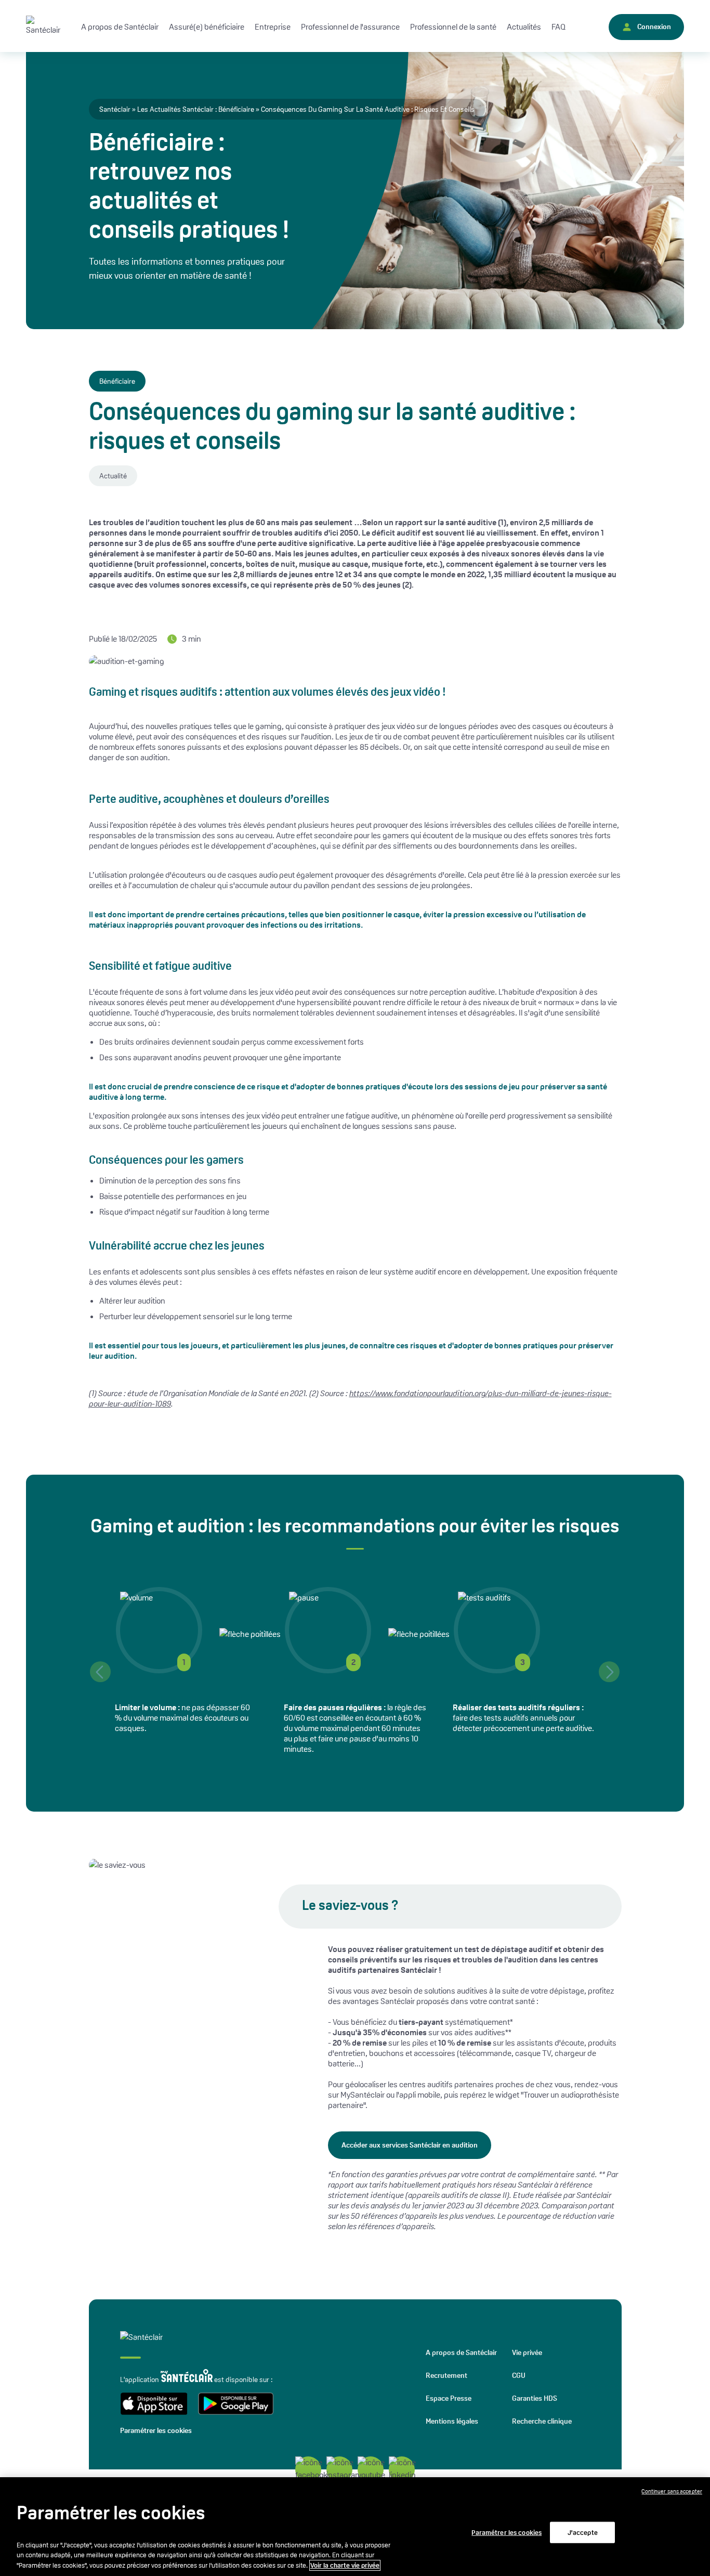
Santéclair (115, 109)
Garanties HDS (535, 2398)
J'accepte (583, 2532)
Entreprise (273, 27)
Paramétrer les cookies (156, 2430)
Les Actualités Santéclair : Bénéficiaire (196, 109)
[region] (355, 2527)
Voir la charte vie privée (345, 2565)
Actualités (524, 27)
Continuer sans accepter (672, 2491)
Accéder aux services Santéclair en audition (410, 2145)
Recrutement (446, 2375)
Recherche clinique (542, 2421)
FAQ (558, 27)
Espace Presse (449, 2398)
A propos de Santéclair (461, 2352)
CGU (519, 2375)
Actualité (113, 476)
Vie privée (527, 2352)
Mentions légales (452, 2421)
